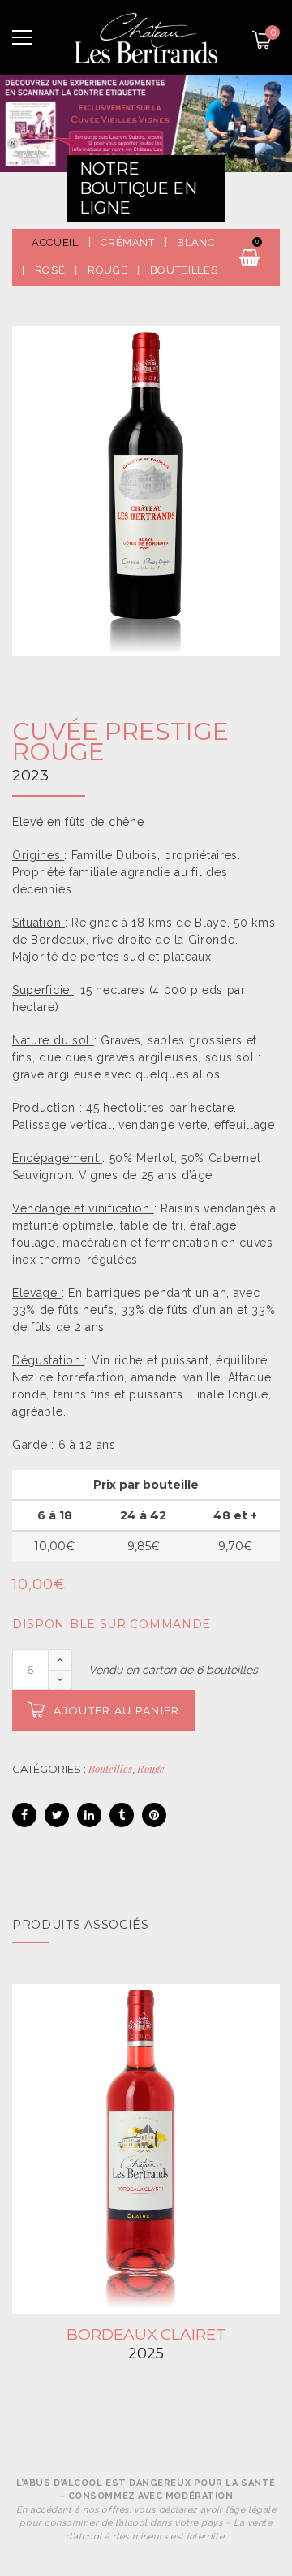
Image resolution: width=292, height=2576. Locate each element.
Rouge (151, 1768)
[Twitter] (57, 1815)
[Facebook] (24, 1815)
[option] (146, 491)
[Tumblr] (122, 1815)
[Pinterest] (154, 1815)
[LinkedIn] (89, 1815)
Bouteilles (110, 1768)
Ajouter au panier (116, 1710)
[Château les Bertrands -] (146, 37)
